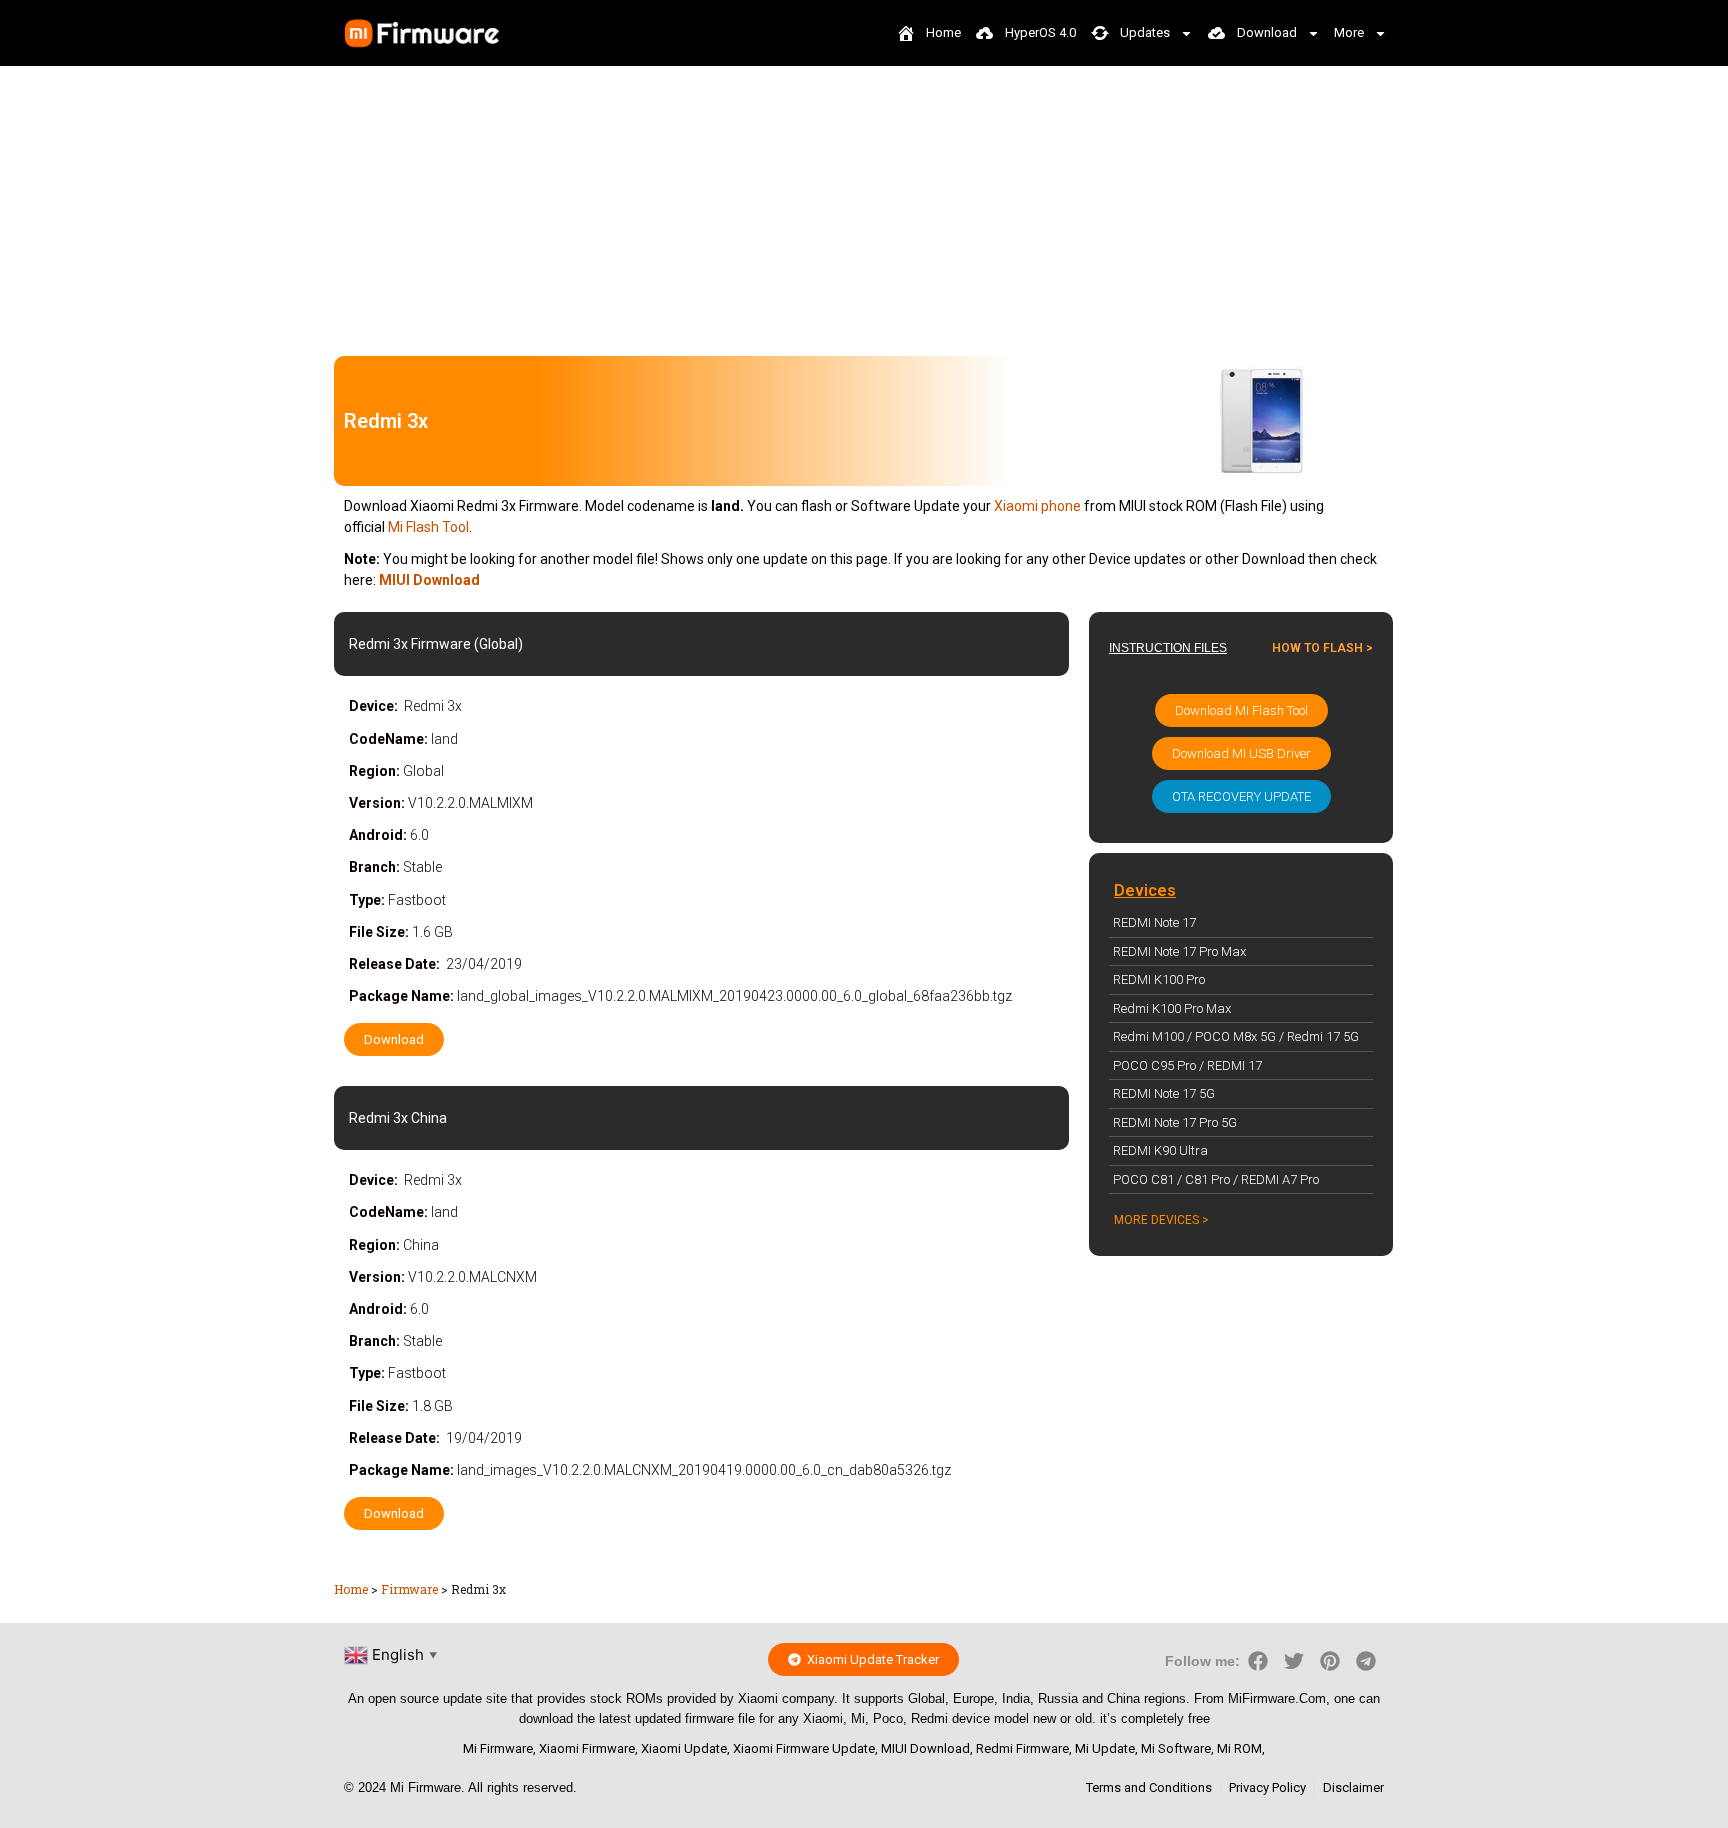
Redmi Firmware (1022, 1748)
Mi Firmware (498, 1748)
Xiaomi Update (684, 1748)
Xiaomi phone (1037, 506)
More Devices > (1161, 1220)
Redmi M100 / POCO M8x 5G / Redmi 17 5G (1236, 1036)
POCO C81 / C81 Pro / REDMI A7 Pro (1216, 1179)
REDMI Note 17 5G (1164, 1093)
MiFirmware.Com (1277, 1698)
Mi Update (1105, 1748)
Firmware (409, 1589)
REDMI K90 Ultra (1160, 1150)
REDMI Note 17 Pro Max (1179, 951)
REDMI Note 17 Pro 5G (1175, 1122)
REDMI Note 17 (1154, 922)
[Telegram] (1366, 1661)
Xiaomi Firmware (587, 1748)
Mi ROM (1239, 1748)
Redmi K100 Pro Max (1172, 1008)
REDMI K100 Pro (1159, 979)
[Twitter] (1294, 1661)
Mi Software (1176, 1748)
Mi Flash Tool (428, 527)
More (1349, 32)
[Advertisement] (864, 206)
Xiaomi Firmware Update (804, 1748)
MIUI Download (925, 1748)
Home (351, 1589)
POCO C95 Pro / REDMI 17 (1187, 1065)
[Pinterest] (1330, 1661)
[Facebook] (1258, 1661)
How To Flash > (1322, 648)
